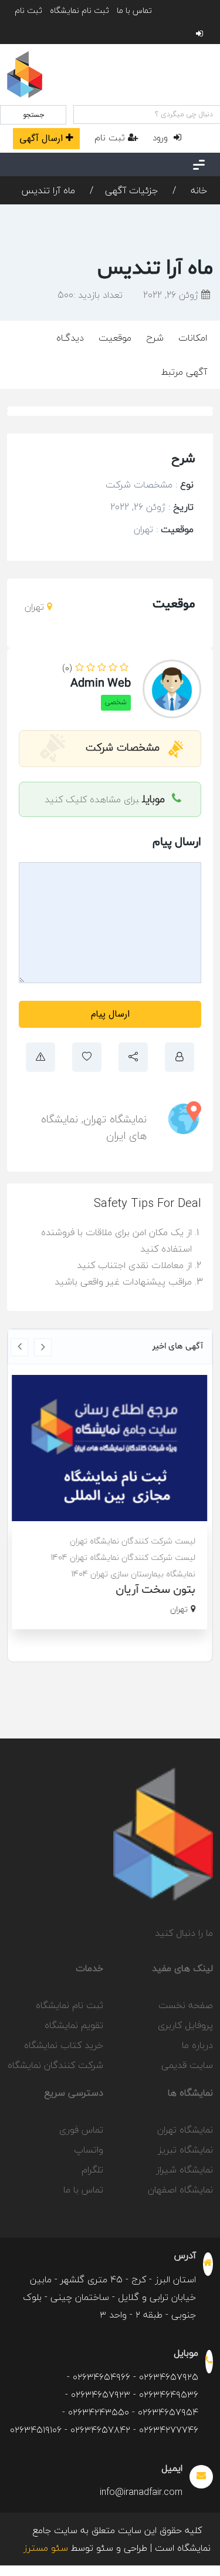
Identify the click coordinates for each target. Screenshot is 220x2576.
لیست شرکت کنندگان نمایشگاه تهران (133, 1541)
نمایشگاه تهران (115, 1119)
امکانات (193, 338)
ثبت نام (28, 10)
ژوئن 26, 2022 (172, 295)
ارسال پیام (110, 1014)
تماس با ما (134, 10)
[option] (110, 1502)
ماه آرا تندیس (48, 190)
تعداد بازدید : (90, 295)
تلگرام (92, 2170)
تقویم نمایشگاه (74, 2025)
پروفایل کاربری (185, 2025)
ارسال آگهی (41, 138)
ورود (162, 137)
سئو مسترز (46, 2548)
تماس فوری (81, 2130)
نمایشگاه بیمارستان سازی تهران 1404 (134, 1574)
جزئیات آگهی (131, 190)
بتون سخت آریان (156, 1590)
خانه (197, 190)
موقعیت (115, 338)
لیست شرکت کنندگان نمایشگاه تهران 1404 (123, 1557)
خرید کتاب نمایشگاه (64, 2045)
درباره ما (197, 2045)
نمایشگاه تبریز (186, 2150)
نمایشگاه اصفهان (180, 2190)
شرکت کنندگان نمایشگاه (55, 2065)
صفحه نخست (186, 2005)
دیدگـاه (70, 338)
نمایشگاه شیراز (185, 2170)
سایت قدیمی (187, 2065)
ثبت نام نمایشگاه (79, 10)
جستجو (33, 115)
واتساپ (89, 2150)
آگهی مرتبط (184, 372)
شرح (155, 338)
